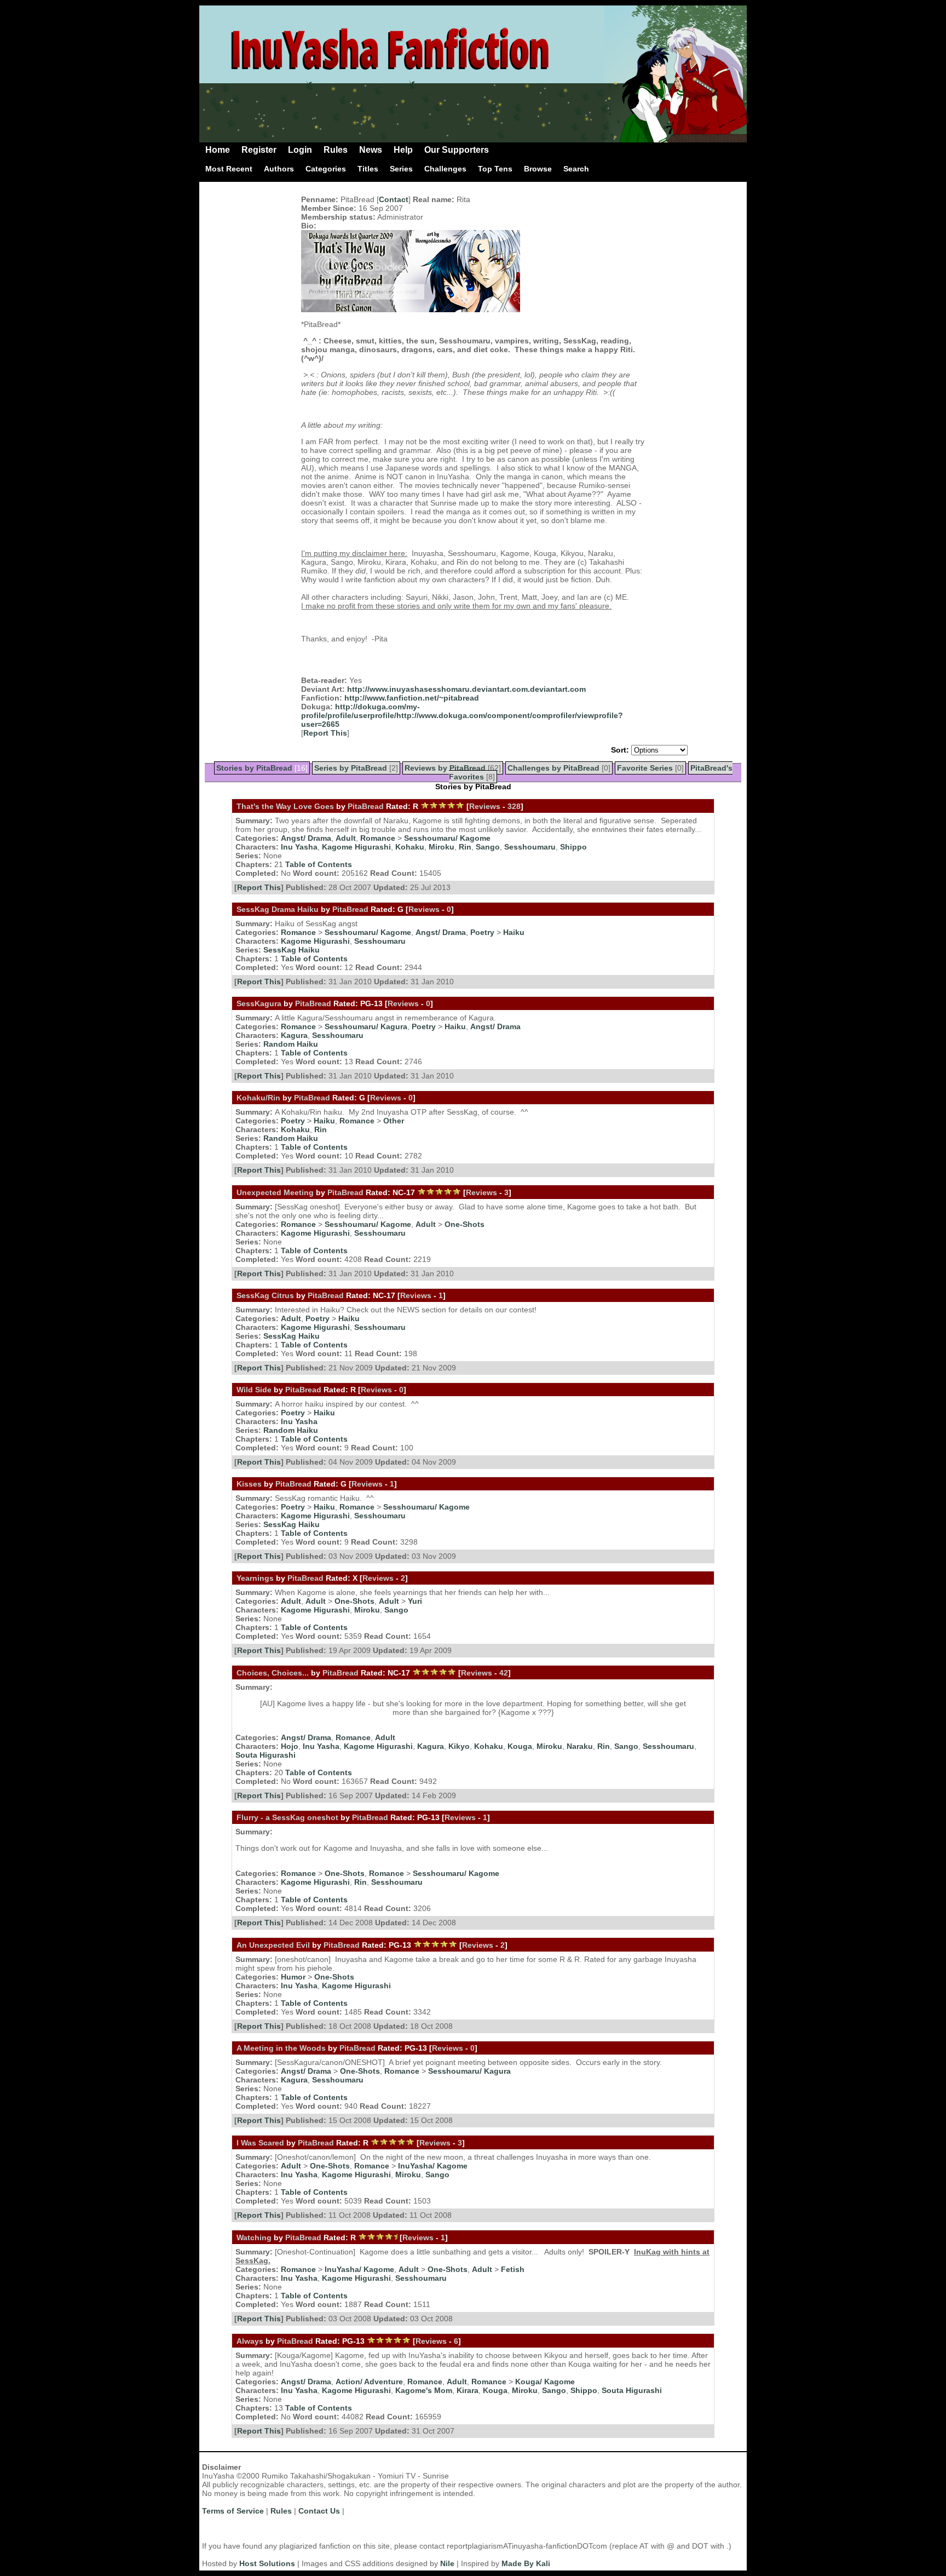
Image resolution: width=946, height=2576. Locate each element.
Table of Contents (319, 864)
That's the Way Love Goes (285, 806)
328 (514, 806)
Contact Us (319, 2511)
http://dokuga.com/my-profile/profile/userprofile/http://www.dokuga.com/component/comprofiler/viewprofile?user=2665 (462, 715)
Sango (488, 847)
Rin (465, 847)
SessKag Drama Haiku (278, 909)
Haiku (514, 932)
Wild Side (254, 1390)
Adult (346, 838)
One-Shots (465, 1224)
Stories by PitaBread (254, 768)
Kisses (249, 1484)
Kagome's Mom (424, 2390)
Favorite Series (645, 768)
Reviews (485, 806)
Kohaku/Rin (259, 1098)
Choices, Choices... (273, 1673)
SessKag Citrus (265, 1295)
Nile (447, 2563)
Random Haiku (291, 1044)
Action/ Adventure (369, 2382)
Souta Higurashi (266, 1755)
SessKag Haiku (292, 950)
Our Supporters (457, 150)
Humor (293, 1977)
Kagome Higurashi (356, 847)
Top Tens (495, 169)
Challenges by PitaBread (553, 768)
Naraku (580, 1746)
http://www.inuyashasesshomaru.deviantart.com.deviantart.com (466, 689)
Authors (279, 169)
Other (394, 1121)
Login (300, 150)
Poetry (482, 932)
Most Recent (229, 169)
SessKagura (259, 1003)
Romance (378, 838)
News (371, 150)
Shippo (573, 847)
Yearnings (255, 1578)
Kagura (294, 1035)
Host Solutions (267, 2563)
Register (259, 150)
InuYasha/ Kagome (433, 2166)
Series (401, 169)
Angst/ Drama (306, 838)
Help (403, 150)
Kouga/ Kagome (545, 2382)
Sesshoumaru (530, 847)
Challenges (445, 169)
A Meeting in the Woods (281, 2048)
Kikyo (459, 1746)
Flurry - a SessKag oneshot (287, 1817)
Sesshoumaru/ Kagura (366, 1026)
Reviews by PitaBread (445, 768)
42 (504, 1673)
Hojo (290, 1746)
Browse (538, 169)
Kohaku (410, 847)
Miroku (442, 847)
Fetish (513, 2269)
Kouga (520, 1746)
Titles (368, 169)
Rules (336, 150)
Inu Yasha (299, 847)
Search (576, 169)
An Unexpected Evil (273, 1945)
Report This (325, 733)
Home (218, 150)
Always (250, 2341)
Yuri (415, 1601)
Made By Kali (526, 2563)
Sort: (620, 750)
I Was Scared (260, 2143)
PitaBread (366, 806)
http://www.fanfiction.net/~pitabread (412, 698)
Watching (254, 2237)
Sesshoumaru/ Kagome (447, 838)
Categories (326, 169)
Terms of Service (233, 2511)
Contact (394, 199)
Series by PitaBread (351, 768)
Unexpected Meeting (275, 1192)
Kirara (468, 2390)
